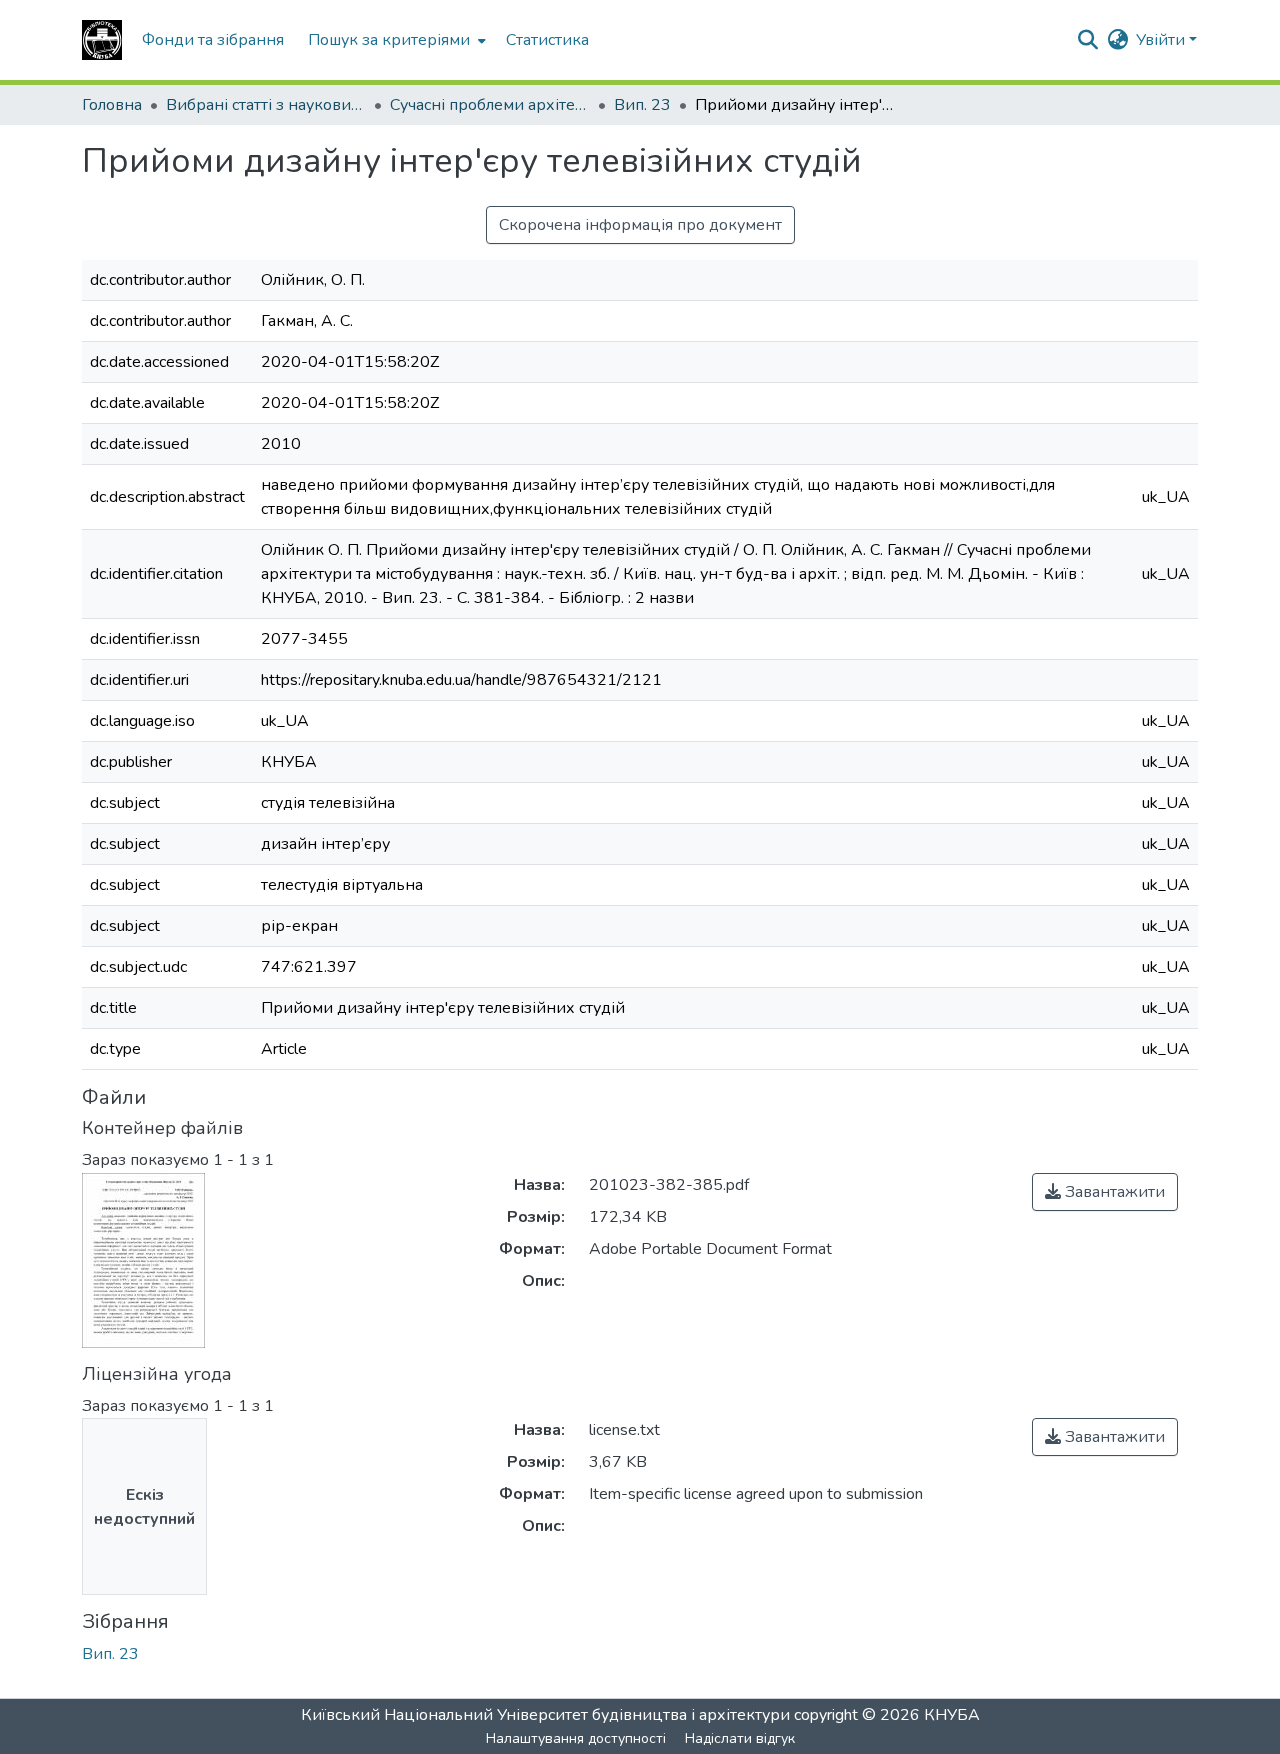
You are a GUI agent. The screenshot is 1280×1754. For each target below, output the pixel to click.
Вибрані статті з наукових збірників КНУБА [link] (266, 105)
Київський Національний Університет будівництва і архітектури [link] (545, 1715)
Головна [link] (112, 105)
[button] (102, 40)
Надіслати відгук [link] (740, 1738)
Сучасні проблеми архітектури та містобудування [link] (490, 105)
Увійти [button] (1162, 40)
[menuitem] (395, 40)
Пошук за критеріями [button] (389, 40)
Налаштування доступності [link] (576, 1738)
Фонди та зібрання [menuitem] (213, 40)
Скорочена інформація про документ (640, 225)
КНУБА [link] (952, 1715)
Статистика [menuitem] (547, 40)
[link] (1105, 1192)
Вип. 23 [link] (642, 105)
